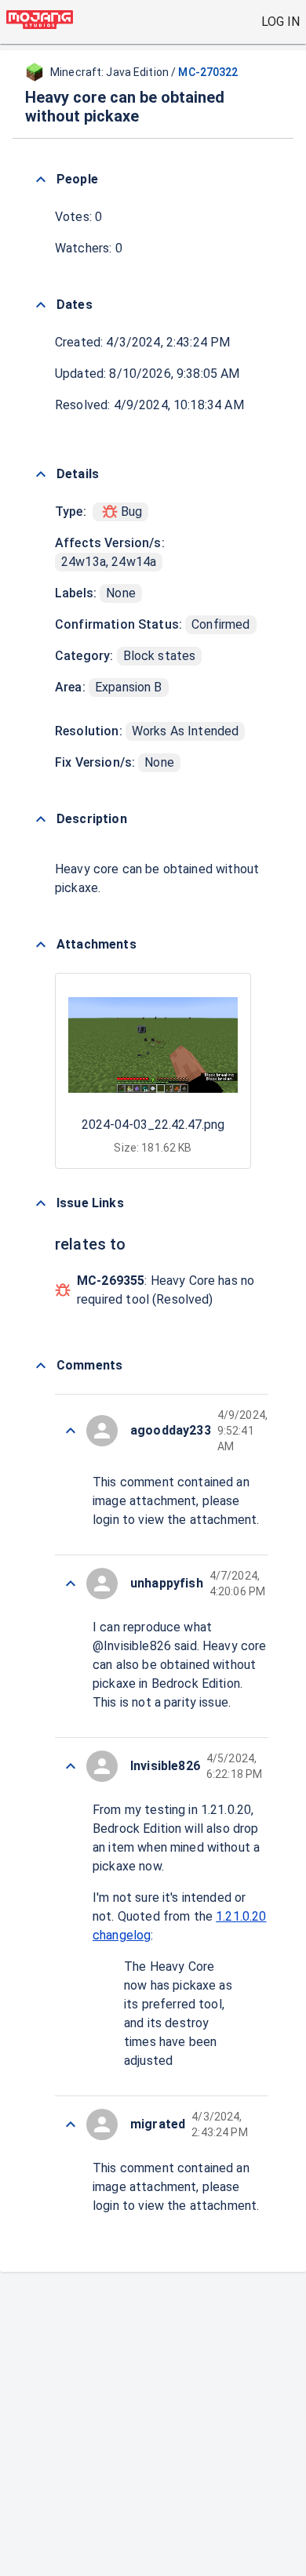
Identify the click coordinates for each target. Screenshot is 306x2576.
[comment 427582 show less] (71, 1584)
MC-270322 (208, 72)
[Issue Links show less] (41, 1203)
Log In (280, 22)
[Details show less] (41, 474)
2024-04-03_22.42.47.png (153, 1125)
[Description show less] (41, 819)
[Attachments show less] (41, 945)
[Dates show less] (41, 305)
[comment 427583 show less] (71, 1431)
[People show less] (41, 180)
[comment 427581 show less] (71, 1766)
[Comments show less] (41, 1366)
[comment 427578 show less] (71, 2124)
